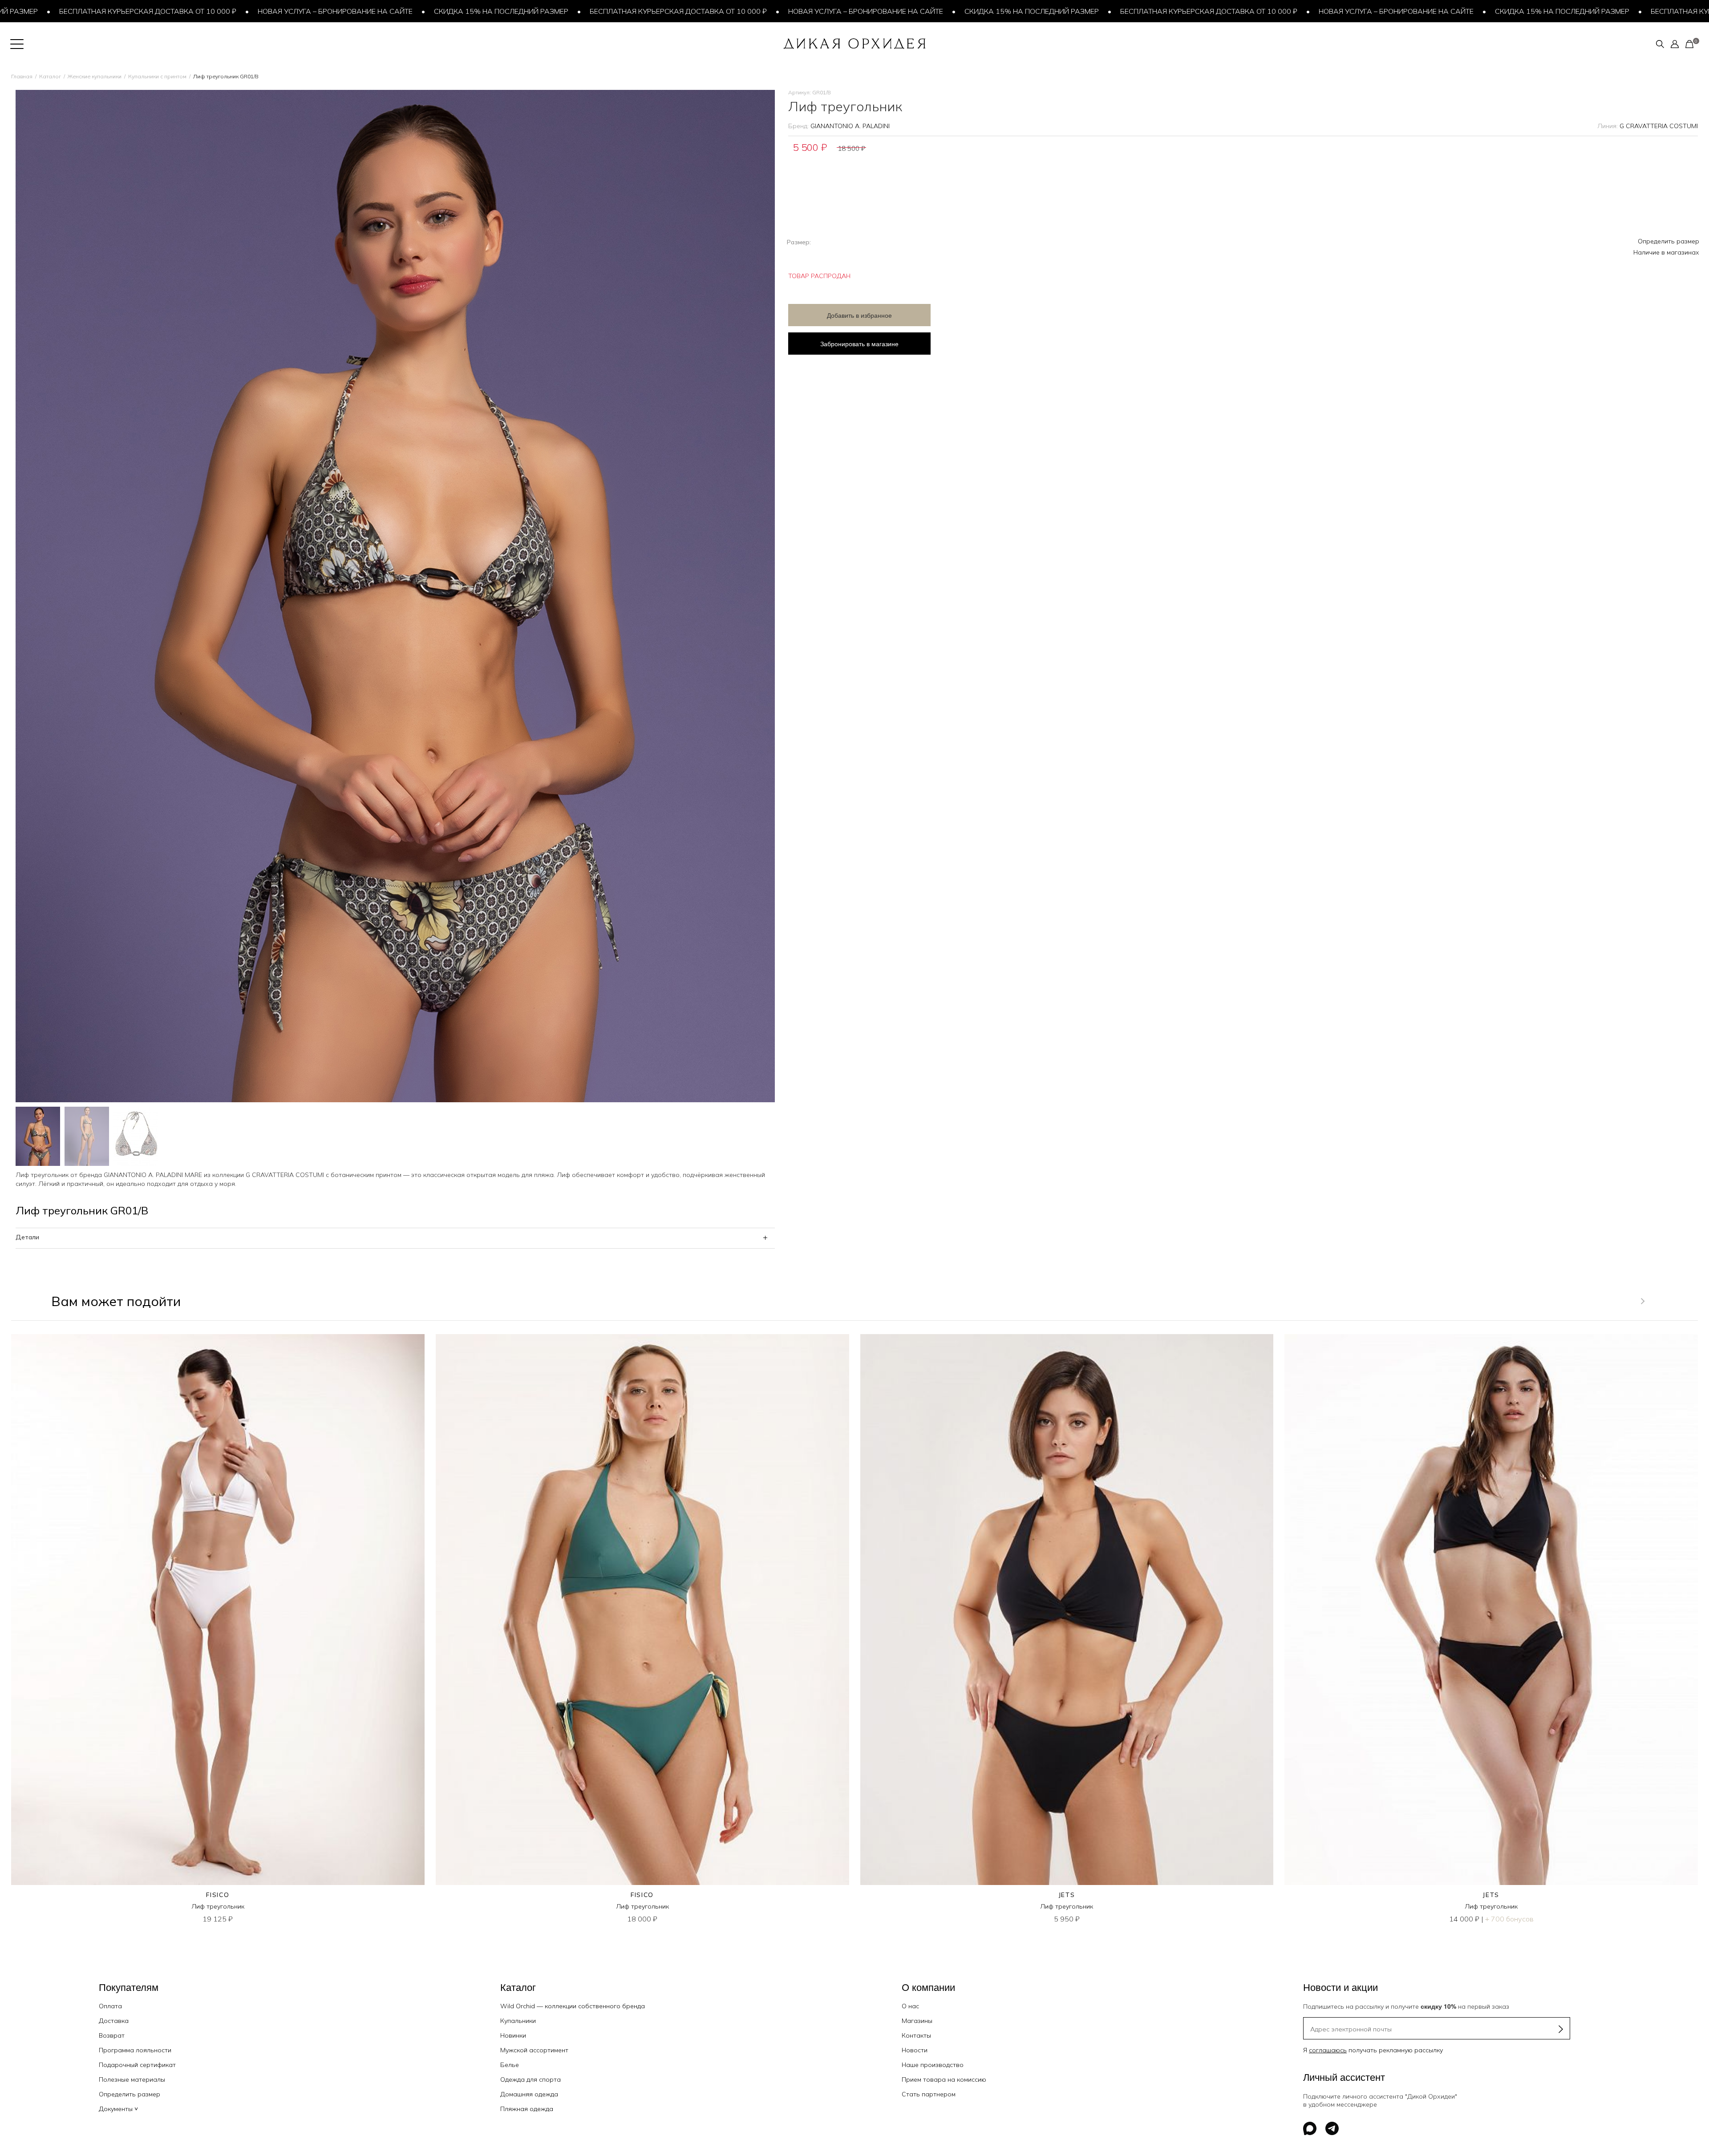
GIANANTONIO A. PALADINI (850, 126)
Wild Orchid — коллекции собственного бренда (573, 2006)
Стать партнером (929, 2094)
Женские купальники (95, 76)
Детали (27, 1237)
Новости (915, 2050)
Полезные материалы (132, 2079)
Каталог (50, 76)
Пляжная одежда (527, 2109)
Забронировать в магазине (859, 344)
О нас (910, 2006)
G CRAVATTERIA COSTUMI (1659, 126)
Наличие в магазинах (1666, 252)
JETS (1067, 1895)
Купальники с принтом (157, 76)
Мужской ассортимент (534, 2050)
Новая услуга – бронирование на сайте (177, 11)
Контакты (916, 2035)
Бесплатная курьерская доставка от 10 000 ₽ (520, 11)
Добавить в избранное (859, 315)
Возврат (112, 2035)
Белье (510, 2065)
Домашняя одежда (529, 2094)
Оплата (110, 2006)
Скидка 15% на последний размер (343, 11)
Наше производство (933, 2065)
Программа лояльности (135, 2050)
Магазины (917, 2021)
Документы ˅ (118, 2109)
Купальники (518, 2021)
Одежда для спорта (531, 2079)
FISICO (218, 1895)
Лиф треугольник (218, 1906)
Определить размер (1669, 241)
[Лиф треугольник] (218, 1610)
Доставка (114, 2021)
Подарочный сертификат (137, 2065)
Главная (22, 76)
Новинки (513, 2035)
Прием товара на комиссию (944, 2079)
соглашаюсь (1328, 2050)
